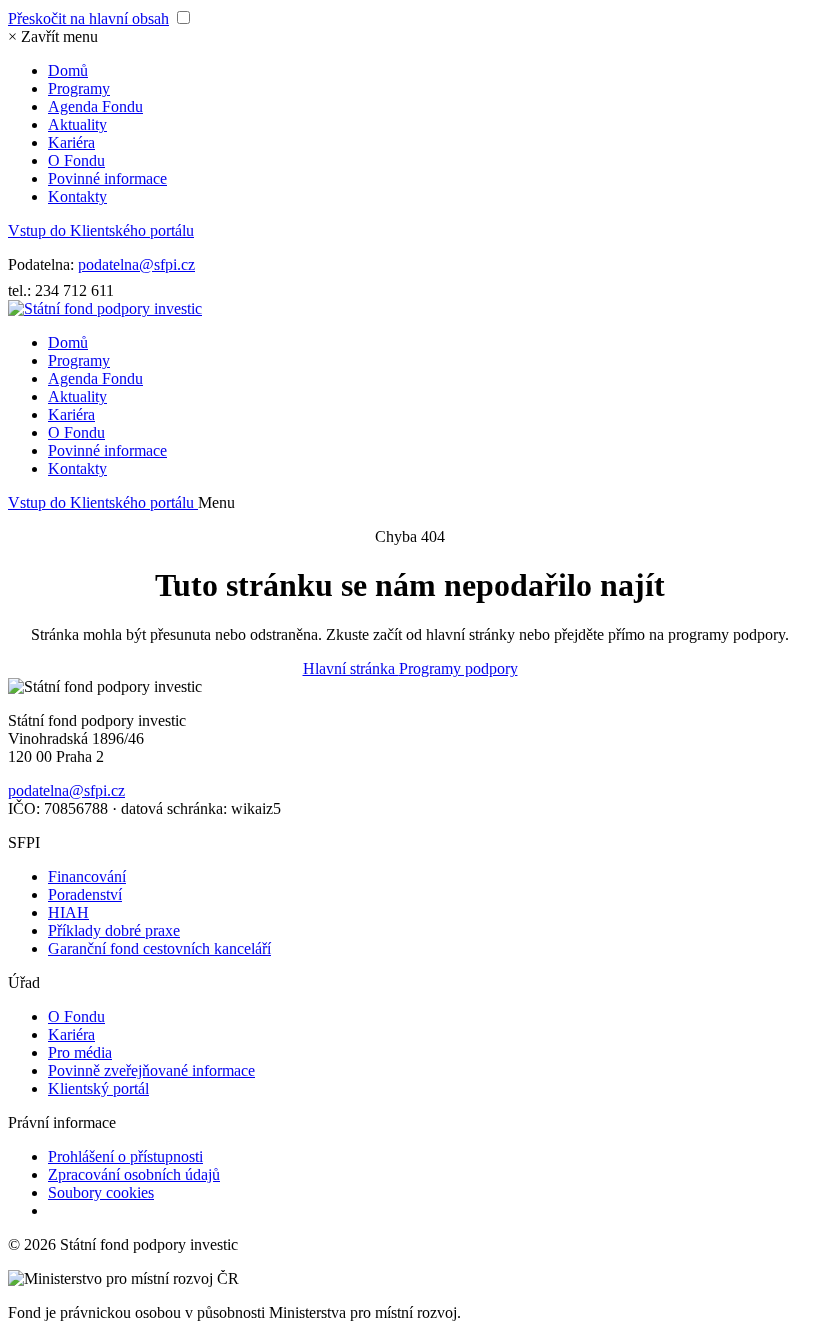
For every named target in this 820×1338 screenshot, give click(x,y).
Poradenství (85, 894)
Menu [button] (216, 502)
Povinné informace (107, 178)
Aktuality (77, 124)
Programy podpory (458, 668)
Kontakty (77, 196)
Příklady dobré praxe (114, 930)
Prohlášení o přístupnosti (125, 1156)
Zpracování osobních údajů (134, 1174)
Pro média (80, 1052)
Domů (68, 70)
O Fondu (76, 160)
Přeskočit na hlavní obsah (88, 18)
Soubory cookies (101, 1192)
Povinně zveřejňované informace (151, 1070)
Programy (79, 88)
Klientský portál (98, 1088)
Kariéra (71, 142)
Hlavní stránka (351, 668)
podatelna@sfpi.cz (136, 264)
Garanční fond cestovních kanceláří (159, 948)
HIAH (68, 912)
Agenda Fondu (95, 106)
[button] (53, 36)
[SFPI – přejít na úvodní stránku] (105, 308)
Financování (87, 876)
